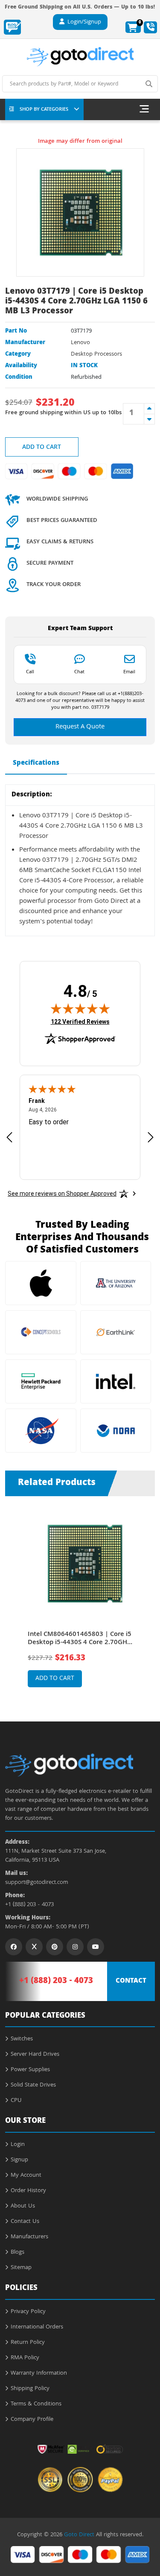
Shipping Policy (30, 2389)
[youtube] (96, 1947)
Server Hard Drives (35, 2054)
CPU (16, 2101)
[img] (80, 1008)
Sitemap (21, 2268)
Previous (13, 1596)
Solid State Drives (33, 2085)
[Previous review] (9, 1137)
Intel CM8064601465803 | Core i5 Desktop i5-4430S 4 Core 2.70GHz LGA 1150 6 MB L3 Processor (80, 1639)
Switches (22, 2039)
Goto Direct (79, 2535)
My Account (26, 2175)
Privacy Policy (28, 2312)
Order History (28, 2191)
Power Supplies (30, 2070)
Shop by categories (44, 110)
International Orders (37, 2327)
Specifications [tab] (36, 763)
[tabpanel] (80, 1602)
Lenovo (80, 343)
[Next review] (151, 1137)
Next (147, 1596)
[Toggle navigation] (144, 109)
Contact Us (25, 2222)
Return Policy (28, 2343)
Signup (19, 2160)
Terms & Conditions (36, 2404)
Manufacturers (29, 2237)
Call (30, 672)
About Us (23, 2206)
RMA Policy (25, 2358)
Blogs (17, 2252)
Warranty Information (39, 2373)
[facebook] (14, 1947)
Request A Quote (80, 727)
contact (131, 1981)
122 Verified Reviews (80, 1021)
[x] (34, 1947)
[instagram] (75, 1947)
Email (129, 672)
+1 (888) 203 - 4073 (29, 1905)
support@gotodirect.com (37, 1883)
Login (18, 2145)
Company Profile (32, 2420)
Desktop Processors (96, 354)
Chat (79, 672)
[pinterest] (55, 1947)
